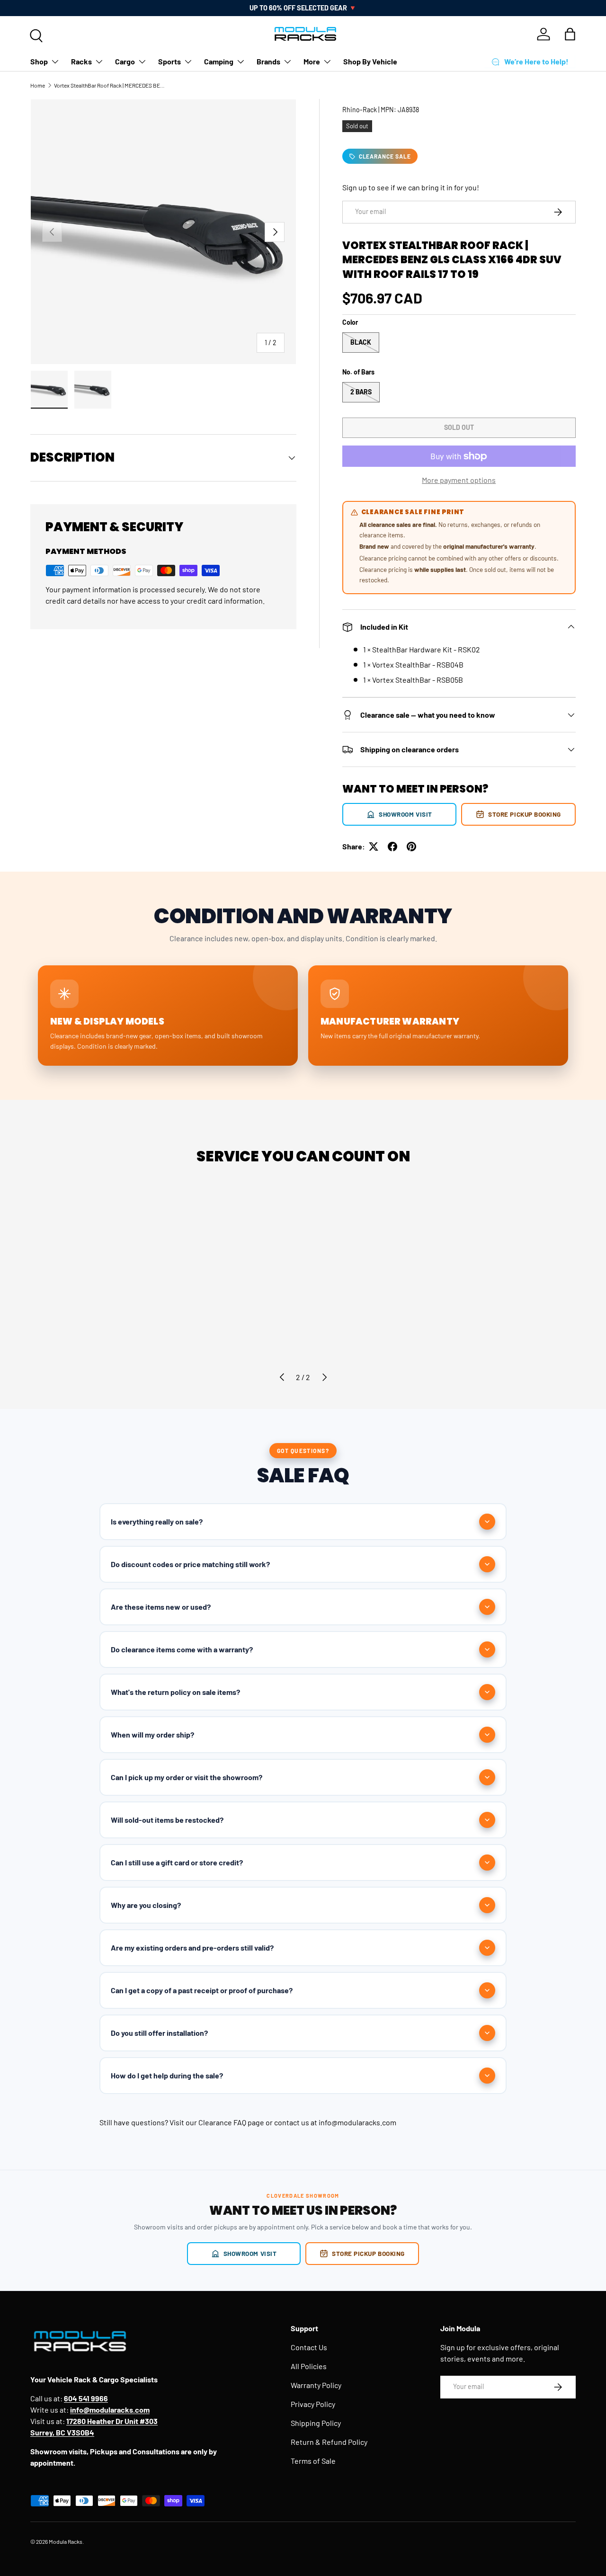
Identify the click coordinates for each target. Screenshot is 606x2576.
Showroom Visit (405, 814)
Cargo (125, 61)
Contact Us (309, 2347)
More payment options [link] (459, 480)
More (312, 61)
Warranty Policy (316, 2385)
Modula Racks (66, 2541)
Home (38, 85)
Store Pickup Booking (525, 814)
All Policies (309, 2366)
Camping (219, 61)
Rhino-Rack (360, 110)
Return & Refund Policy (329, 2442)
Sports (169, 61)
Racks (81, 61)
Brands (268, 61)
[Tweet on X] (374, 847)
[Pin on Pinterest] (411, 847)
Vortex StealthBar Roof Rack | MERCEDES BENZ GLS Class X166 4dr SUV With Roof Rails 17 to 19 (111, 85)
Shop (39, 61)
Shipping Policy (316, 2423)
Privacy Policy (313, 2404)
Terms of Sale (313, 2461)
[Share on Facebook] (392, 847)
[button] (570, 34)
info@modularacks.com (357, 2122)
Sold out (459, 427)
